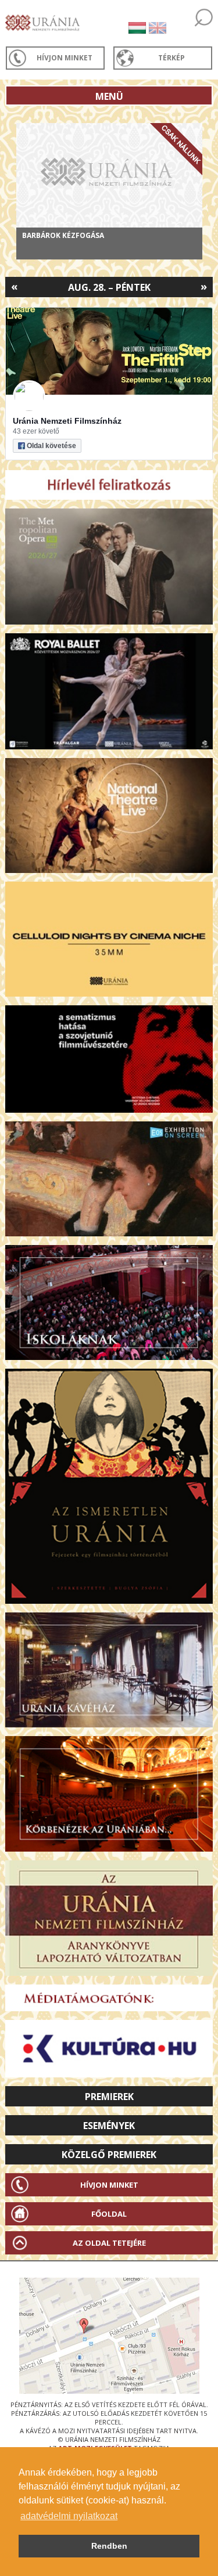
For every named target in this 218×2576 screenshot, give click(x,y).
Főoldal (109, 2214)
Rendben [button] (109, 2546)
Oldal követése (51, 446)
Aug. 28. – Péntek (109, 287)
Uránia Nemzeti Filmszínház (67, 421)
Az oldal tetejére (109, 2243)
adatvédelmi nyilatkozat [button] (69, 2516)
